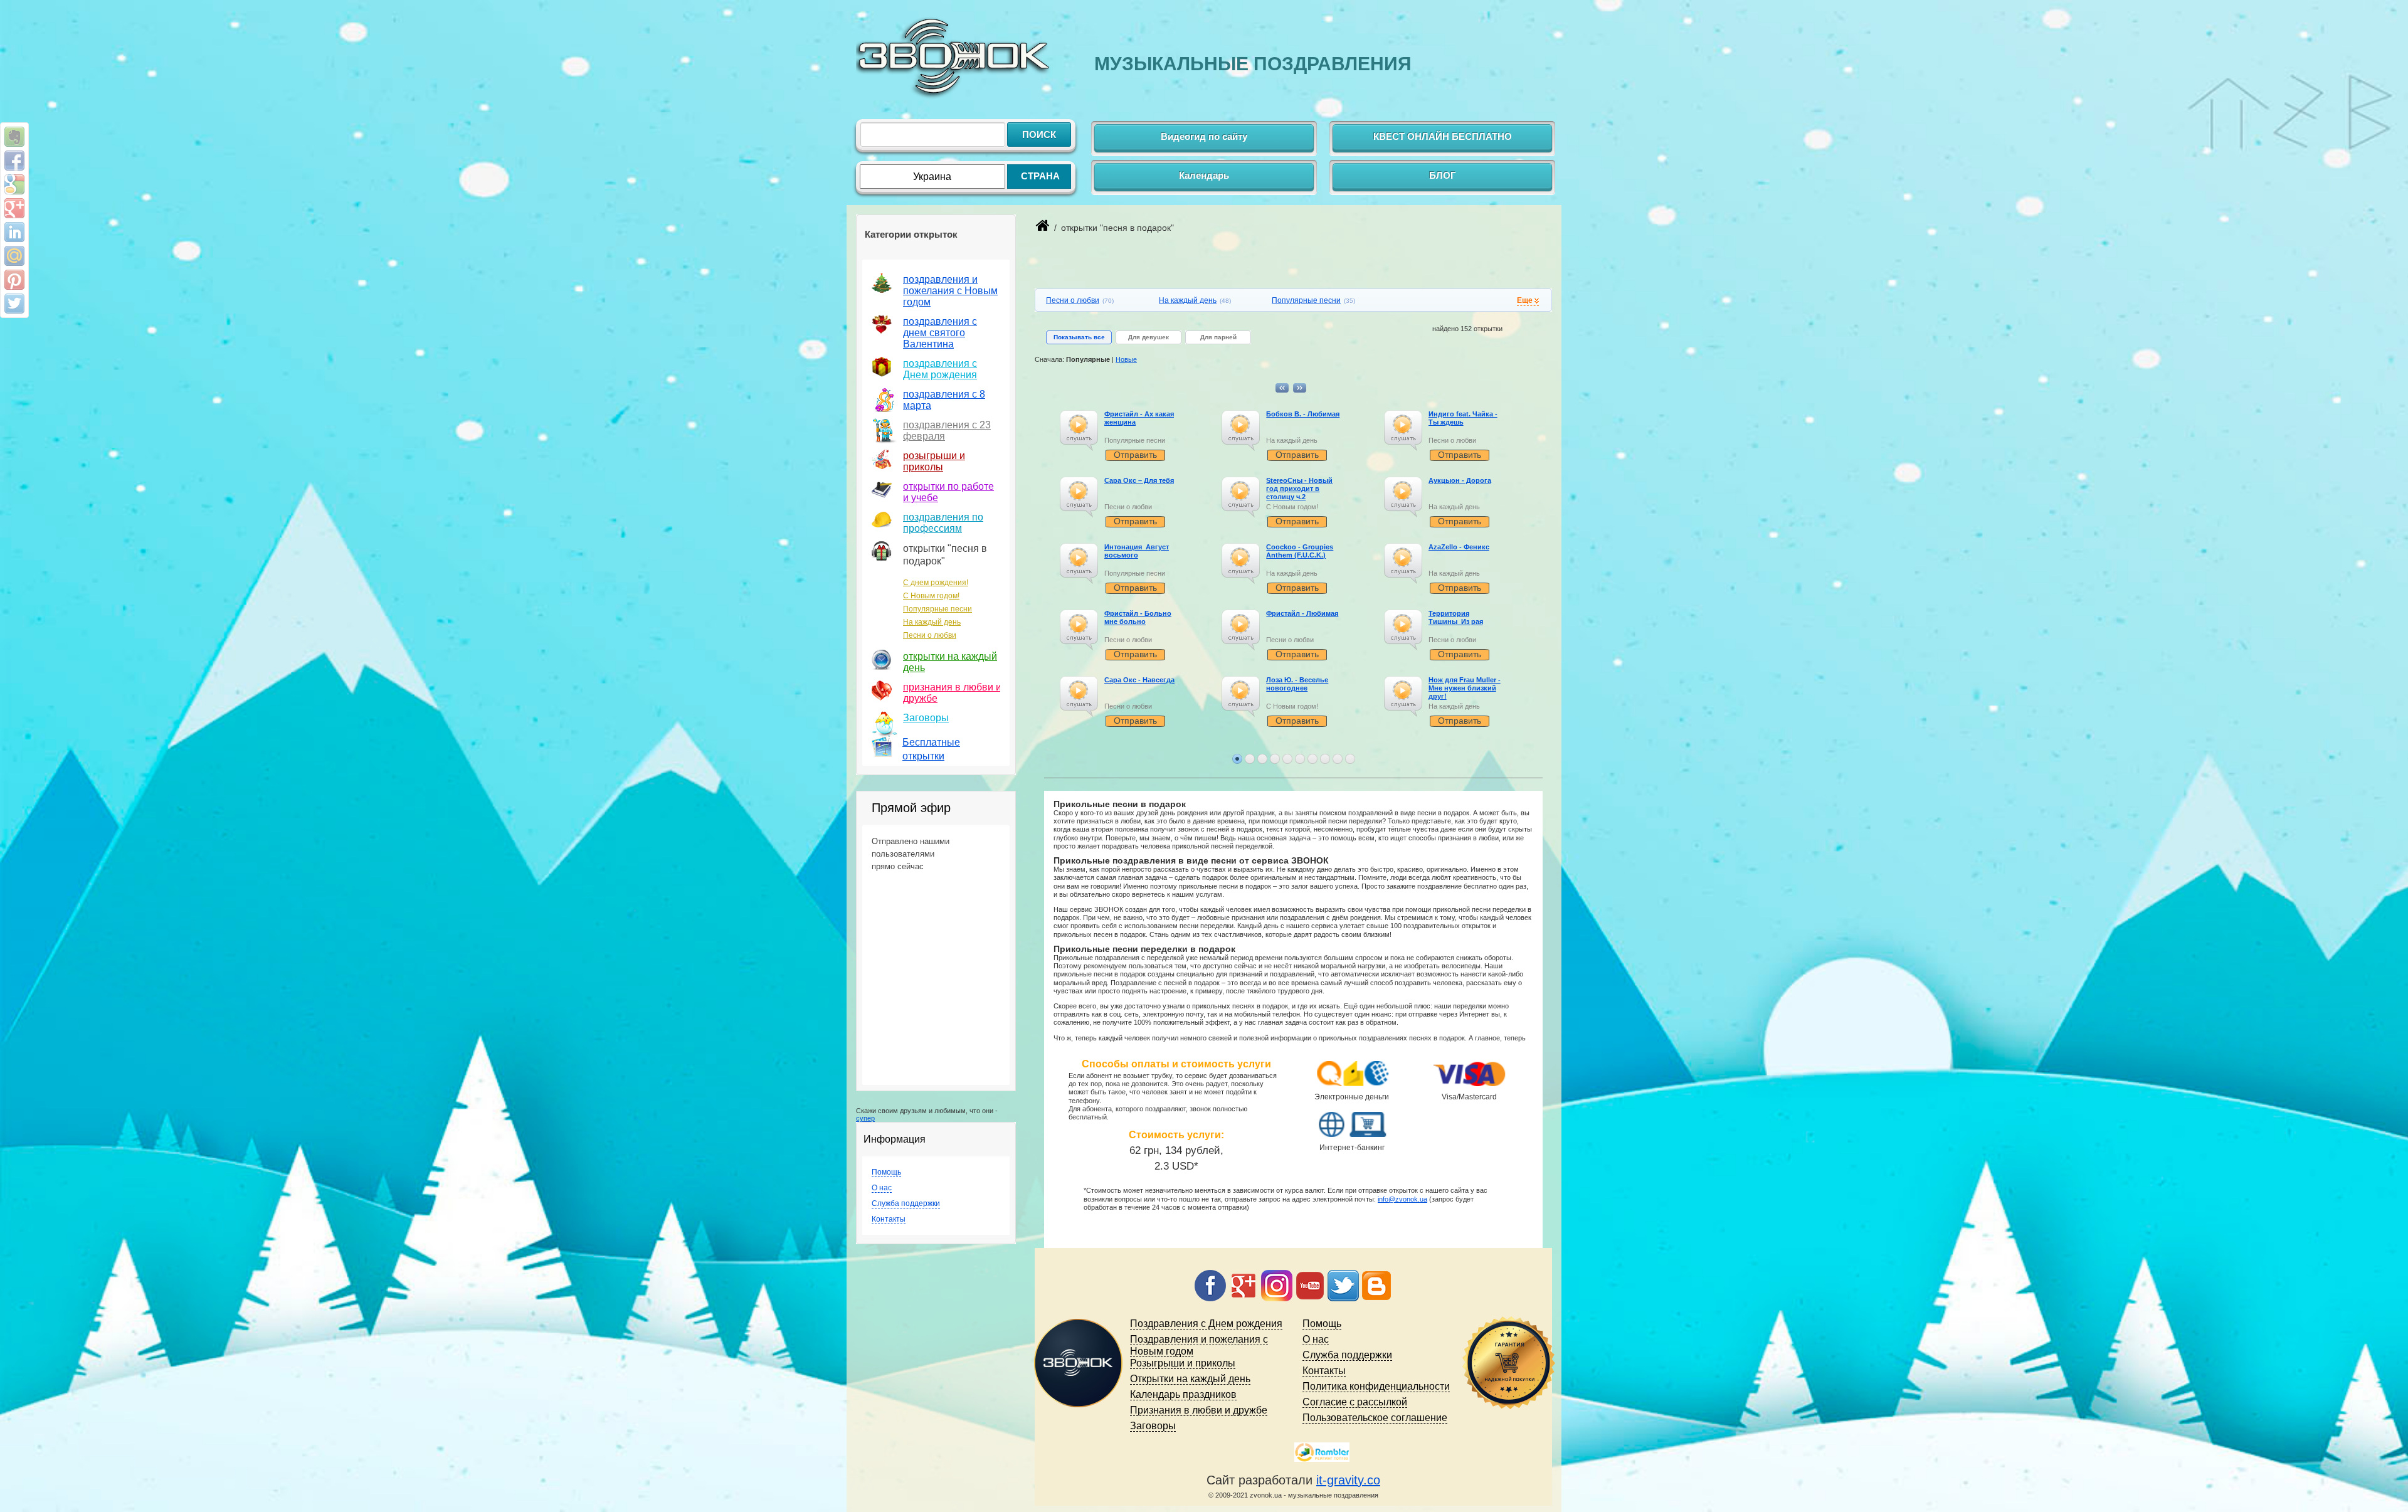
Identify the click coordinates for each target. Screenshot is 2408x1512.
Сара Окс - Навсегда (1139, 680)
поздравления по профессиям (943, 523)
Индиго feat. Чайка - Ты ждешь (1463, 418)
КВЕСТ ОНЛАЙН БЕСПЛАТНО (1443, 136)
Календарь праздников (1183, 1394)
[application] (1079, 431)
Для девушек (1149, 337)
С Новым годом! (931, 596)
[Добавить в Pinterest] (14, 280)
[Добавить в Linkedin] (14, 232)
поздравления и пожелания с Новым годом (950, 291)
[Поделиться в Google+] (14, 208)
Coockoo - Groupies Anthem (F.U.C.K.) (1300, 551)
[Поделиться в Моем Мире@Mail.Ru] (14, 256)
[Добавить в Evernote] (14, 137)
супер (865, 1118)
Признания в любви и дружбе (1199, 1410)
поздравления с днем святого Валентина (940, 333)
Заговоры (926, 718)
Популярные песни (937, 609)
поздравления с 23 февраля (947, 431)
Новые (1126, 359)
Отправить (1135, 455)
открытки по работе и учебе (948, 492)
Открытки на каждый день (1190, 1379)
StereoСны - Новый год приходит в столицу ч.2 (1299, 489)
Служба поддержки (906, 1203)
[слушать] (1078, 424)
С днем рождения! (936, 583)
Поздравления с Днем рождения (1206, 1324)
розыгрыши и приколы (934, 461)
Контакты (889, 1219)
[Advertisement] (1181, 270)
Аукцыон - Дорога (1460, 480)
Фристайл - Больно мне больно (1138, 617)
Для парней (1218, 337)
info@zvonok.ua (1402, 1199)
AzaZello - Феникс (1459, 547)
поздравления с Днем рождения (940, 369)
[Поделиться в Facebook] (14, 161)
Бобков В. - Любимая (1303, 414)
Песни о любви (930, 635)
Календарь (1204, 175)
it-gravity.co (1348, 1480)
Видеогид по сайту (1204, 136)
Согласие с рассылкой (1355, 1402)
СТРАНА (1040, 176)
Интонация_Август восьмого (1137, 551)
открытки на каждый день (950, 662)
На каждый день (932, 622)
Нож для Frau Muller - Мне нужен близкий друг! (1465, 688)
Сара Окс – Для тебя (1139, 480)
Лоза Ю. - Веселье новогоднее (1297, 684)
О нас (882, 1188)
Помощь (886, 1172)
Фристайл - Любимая (1302, 613)
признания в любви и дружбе (952, 693)
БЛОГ (1443, 175)
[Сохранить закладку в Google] (14, 184)
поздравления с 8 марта (944, 400)
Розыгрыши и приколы (1183, 1363)
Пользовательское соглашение (1375, 1418)
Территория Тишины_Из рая (1456, 617)
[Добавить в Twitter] (14, 304)
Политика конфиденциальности (1376, 1386)
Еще (1525, 300)
